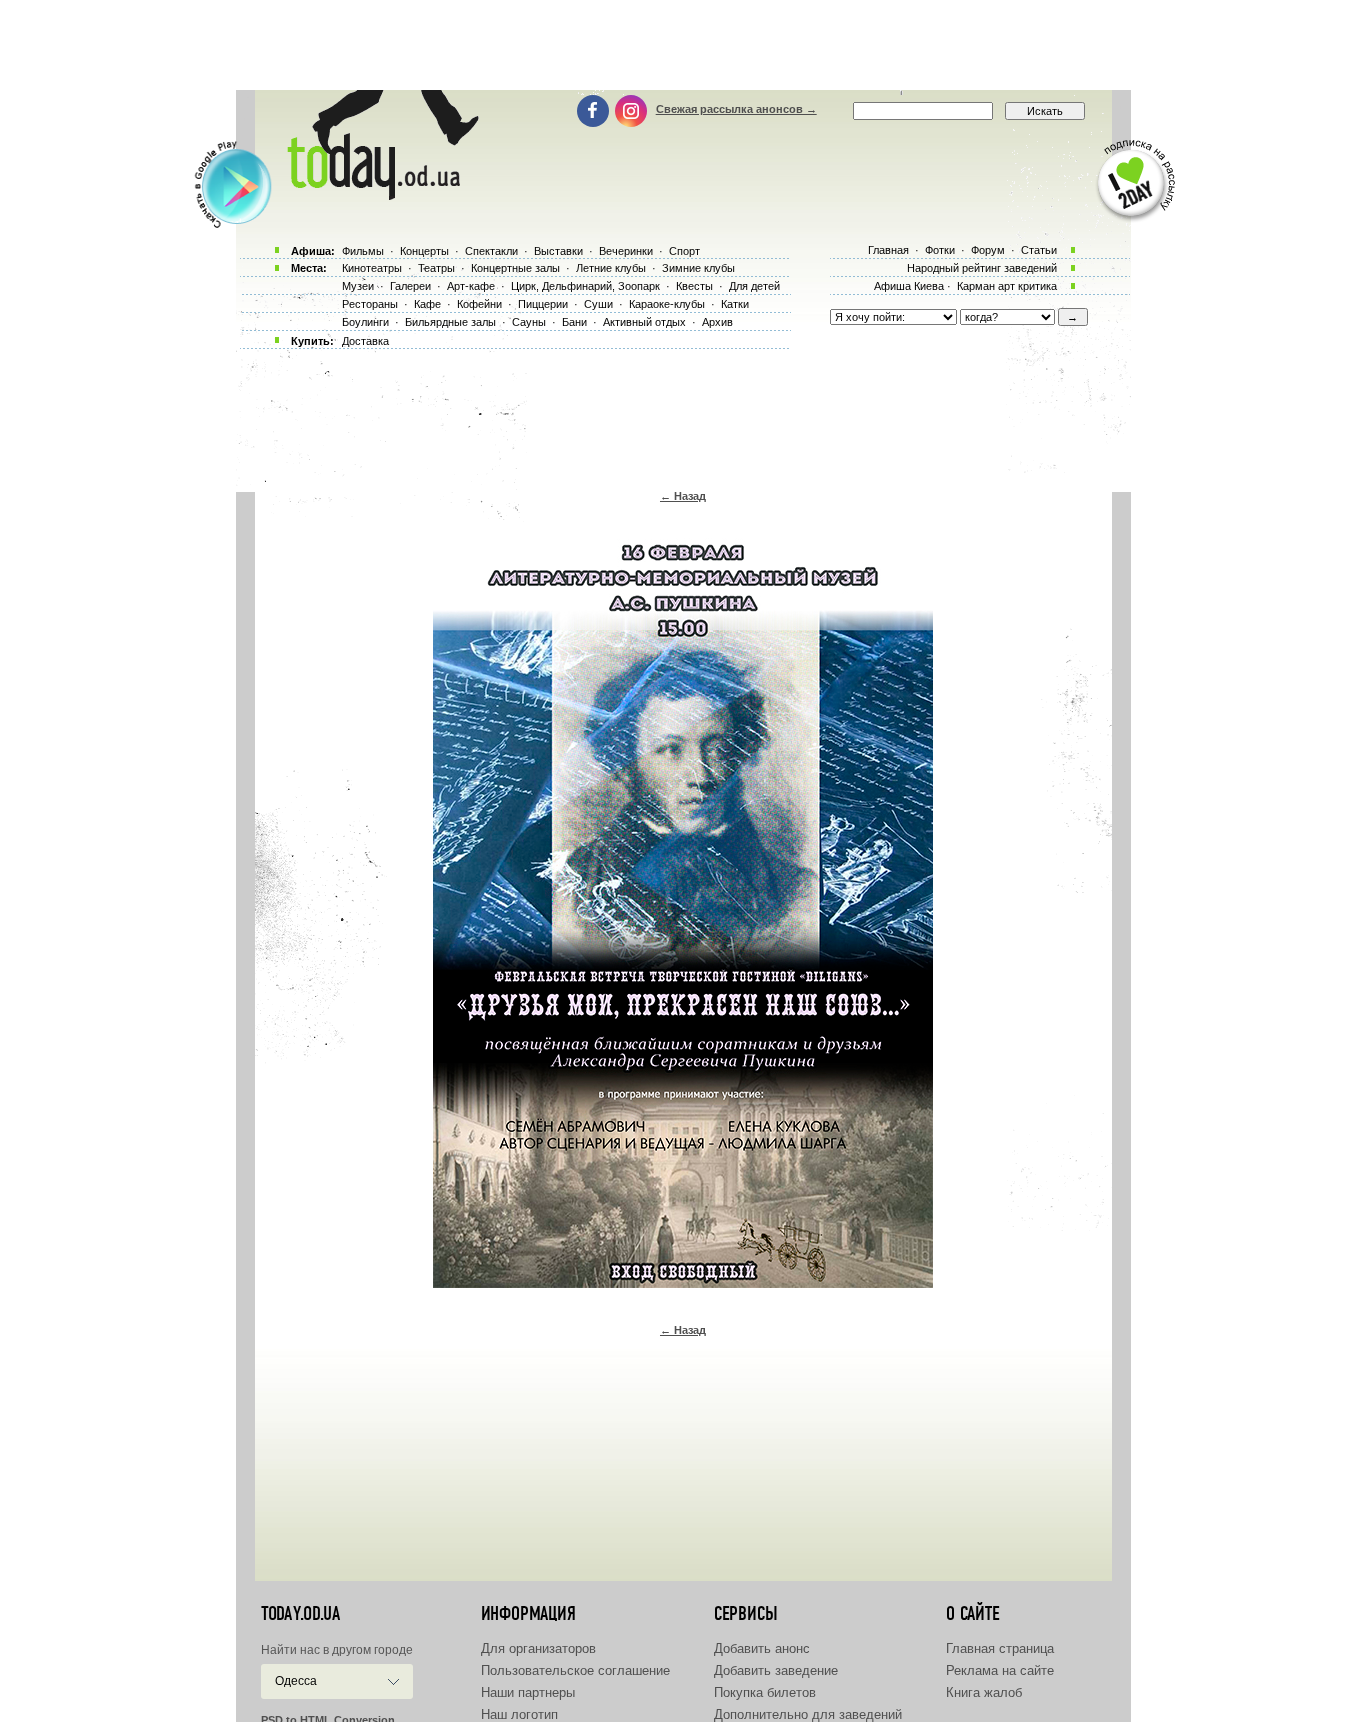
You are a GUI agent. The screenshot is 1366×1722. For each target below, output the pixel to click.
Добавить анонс (762, 1648)
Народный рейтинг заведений (982, 268)
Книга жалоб (984, 1692)
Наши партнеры (528, 1692)
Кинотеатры (372, 268)
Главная (888, 250)
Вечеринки (626, 251)
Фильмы (363, 251)
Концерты (424, 251)
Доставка (365, 341)
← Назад (683, 496)
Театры (436, 268)
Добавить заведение (776, 1670)
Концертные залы (515, 268)
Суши (598, 304)
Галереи (410, 286)
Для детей (754, 286)
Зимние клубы (698, 268)
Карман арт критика (1007, 286)
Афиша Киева (909, 286)
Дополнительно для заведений (808, 1714)
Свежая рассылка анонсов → (736, 109)
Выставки (558, 251)
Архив (717, 322)
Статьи (1039, 250)
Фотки (940, 250)
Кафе (427, 304)
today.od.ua (300, 1614)
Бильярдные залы (450, 322)
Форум (988, 250)
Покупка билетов (765, 1692)
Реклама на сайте (1000, 1670)
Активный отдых (644, 322)
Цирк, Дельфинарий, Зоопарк (585, 286)
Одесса (296, 1681)
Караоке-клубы (667, 304)
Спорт (684, 251)
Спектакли (491, 251)
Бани (574, 322)
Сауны (529, 322)
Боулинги (365, 322)
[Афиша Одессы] (379, 195)
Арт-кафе (471, 286)
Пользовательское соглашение (575, 1670)
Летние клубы (611, 268)
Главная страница (1000, 1648)
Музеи (358, 286)
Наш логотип (519, 1714)
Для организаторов (538, 1648)
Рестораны (370, 304)
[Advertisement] (683, 45)
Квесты (694, 286)
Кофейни (479, 304)
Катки (735, 304)
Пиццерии (543, 304)
